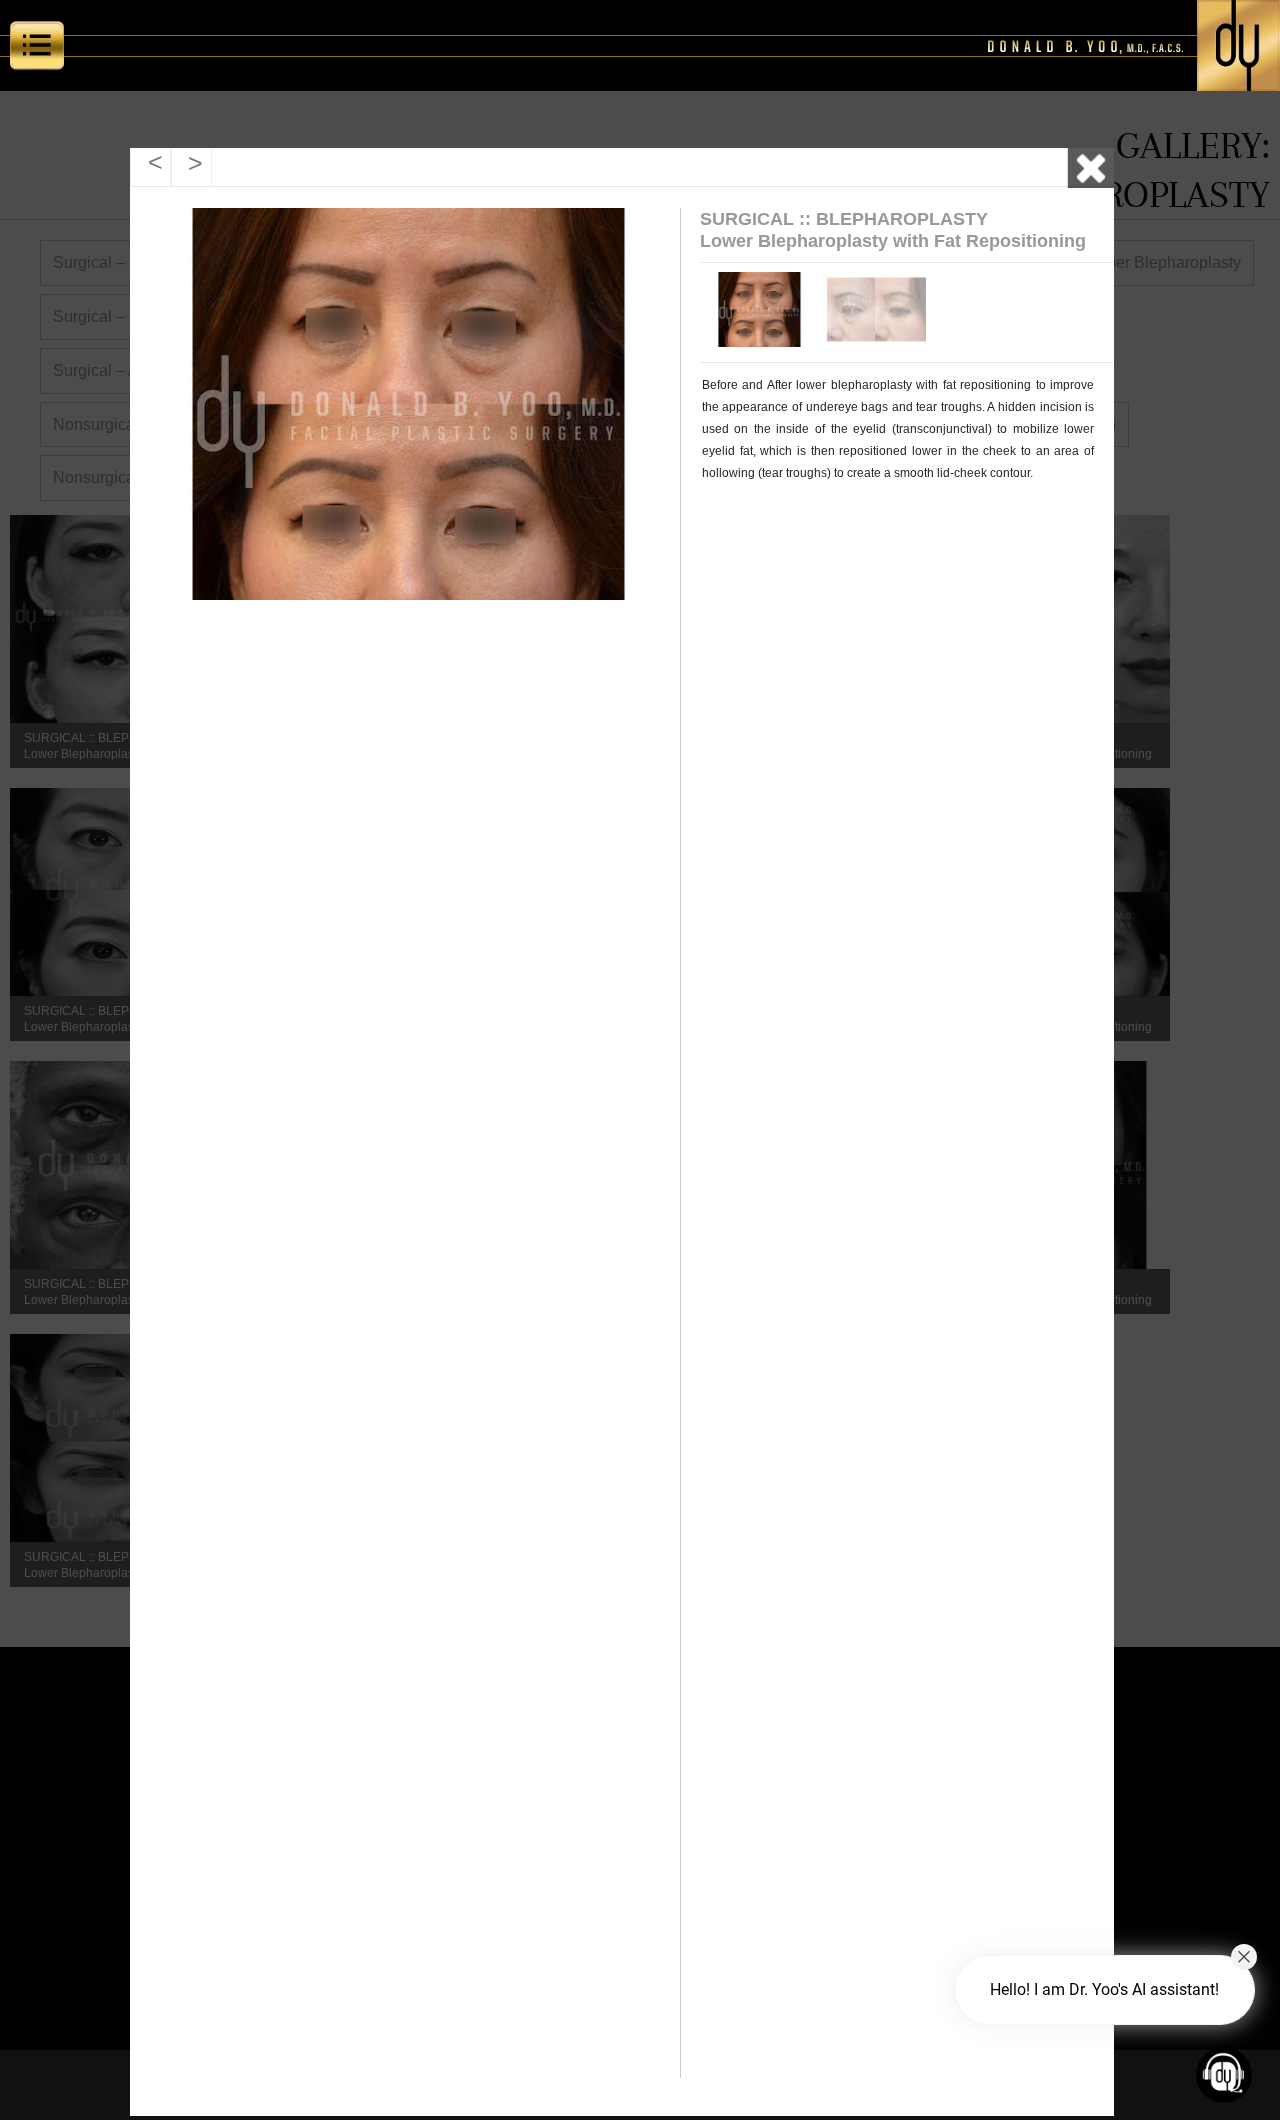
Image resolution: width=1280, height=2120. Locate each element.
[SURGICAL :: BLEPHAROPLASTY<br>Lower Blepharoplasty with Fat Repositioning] (756, 309)
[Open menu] (37, 49)
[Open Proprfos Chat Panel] (1224, 2075)
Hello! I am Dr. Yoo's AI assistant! (1104, 1989)
